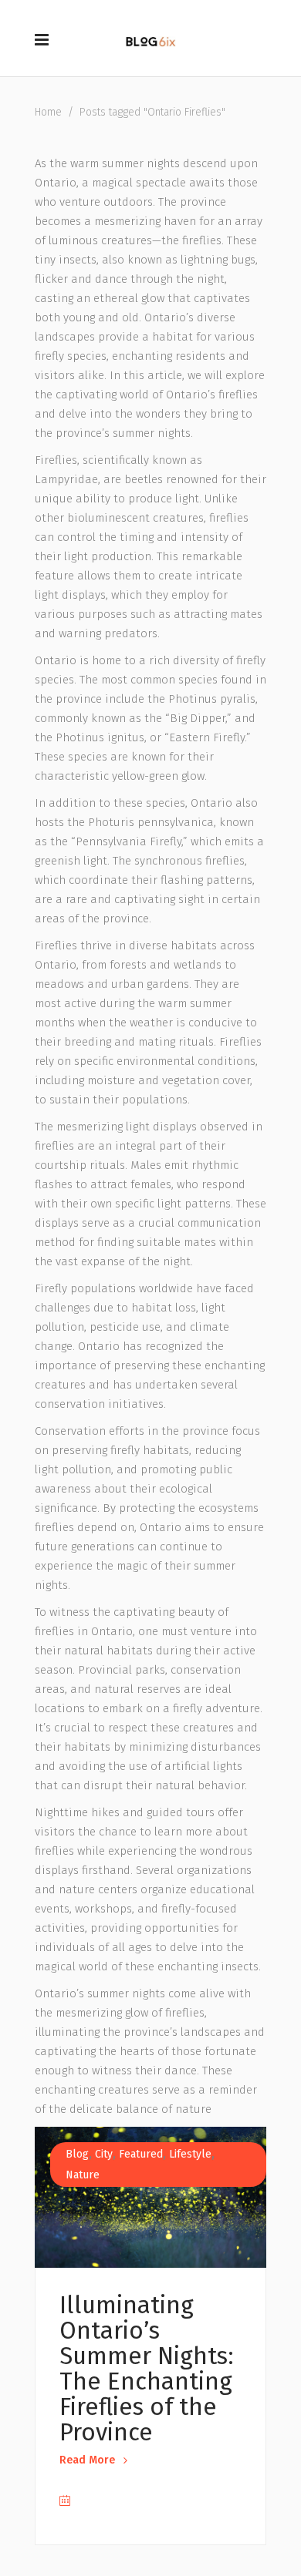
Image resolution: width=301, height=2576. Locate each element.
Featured (141, 2154)
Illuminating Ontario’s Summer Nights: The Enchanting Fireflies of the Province (147, 2369)
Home (48, 112)
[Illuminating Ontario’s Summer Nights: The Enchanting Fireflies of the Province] (150, 2197)
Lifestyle (190, 2154)
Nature (83, 2175)
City (104, 2154)
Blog (77, 2154)
